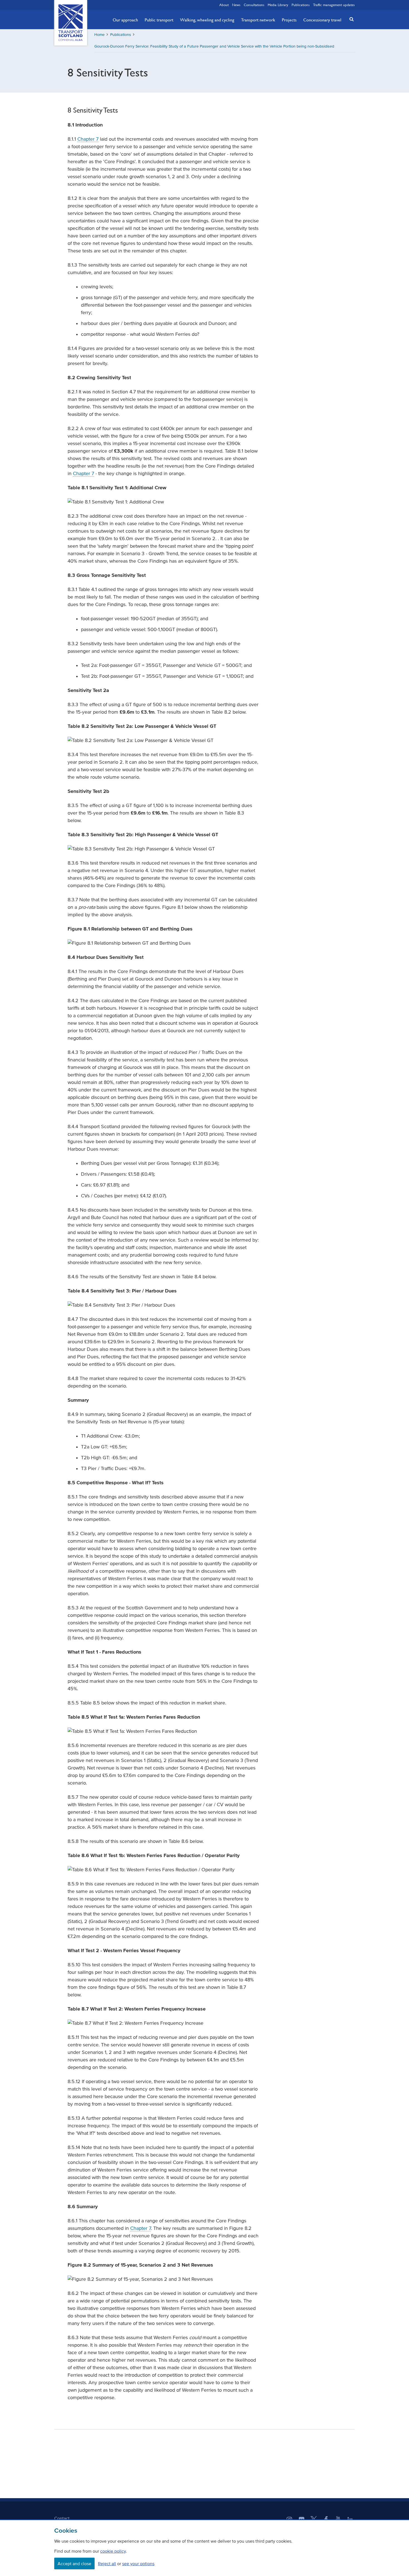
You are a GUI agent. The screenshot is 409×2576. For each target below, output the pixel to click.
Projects (289, 20)
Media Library (278, 5)
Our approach (125, 20)
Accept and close (74, 2563)
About (224, 5)
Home (99, 35)
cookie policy (113, 2551)
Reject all (107, 2563)
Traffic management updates (334, 5)
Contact (62, 2518)
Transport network (258, 20)
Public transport (159, 20)
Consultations (254, 5)
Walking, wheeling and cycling (207, 20)
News (236, 5)
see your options (138, 2563)
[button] (350, 19)
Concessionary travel (322, 20)
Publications (301, 5)
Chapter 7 (88, 139)
